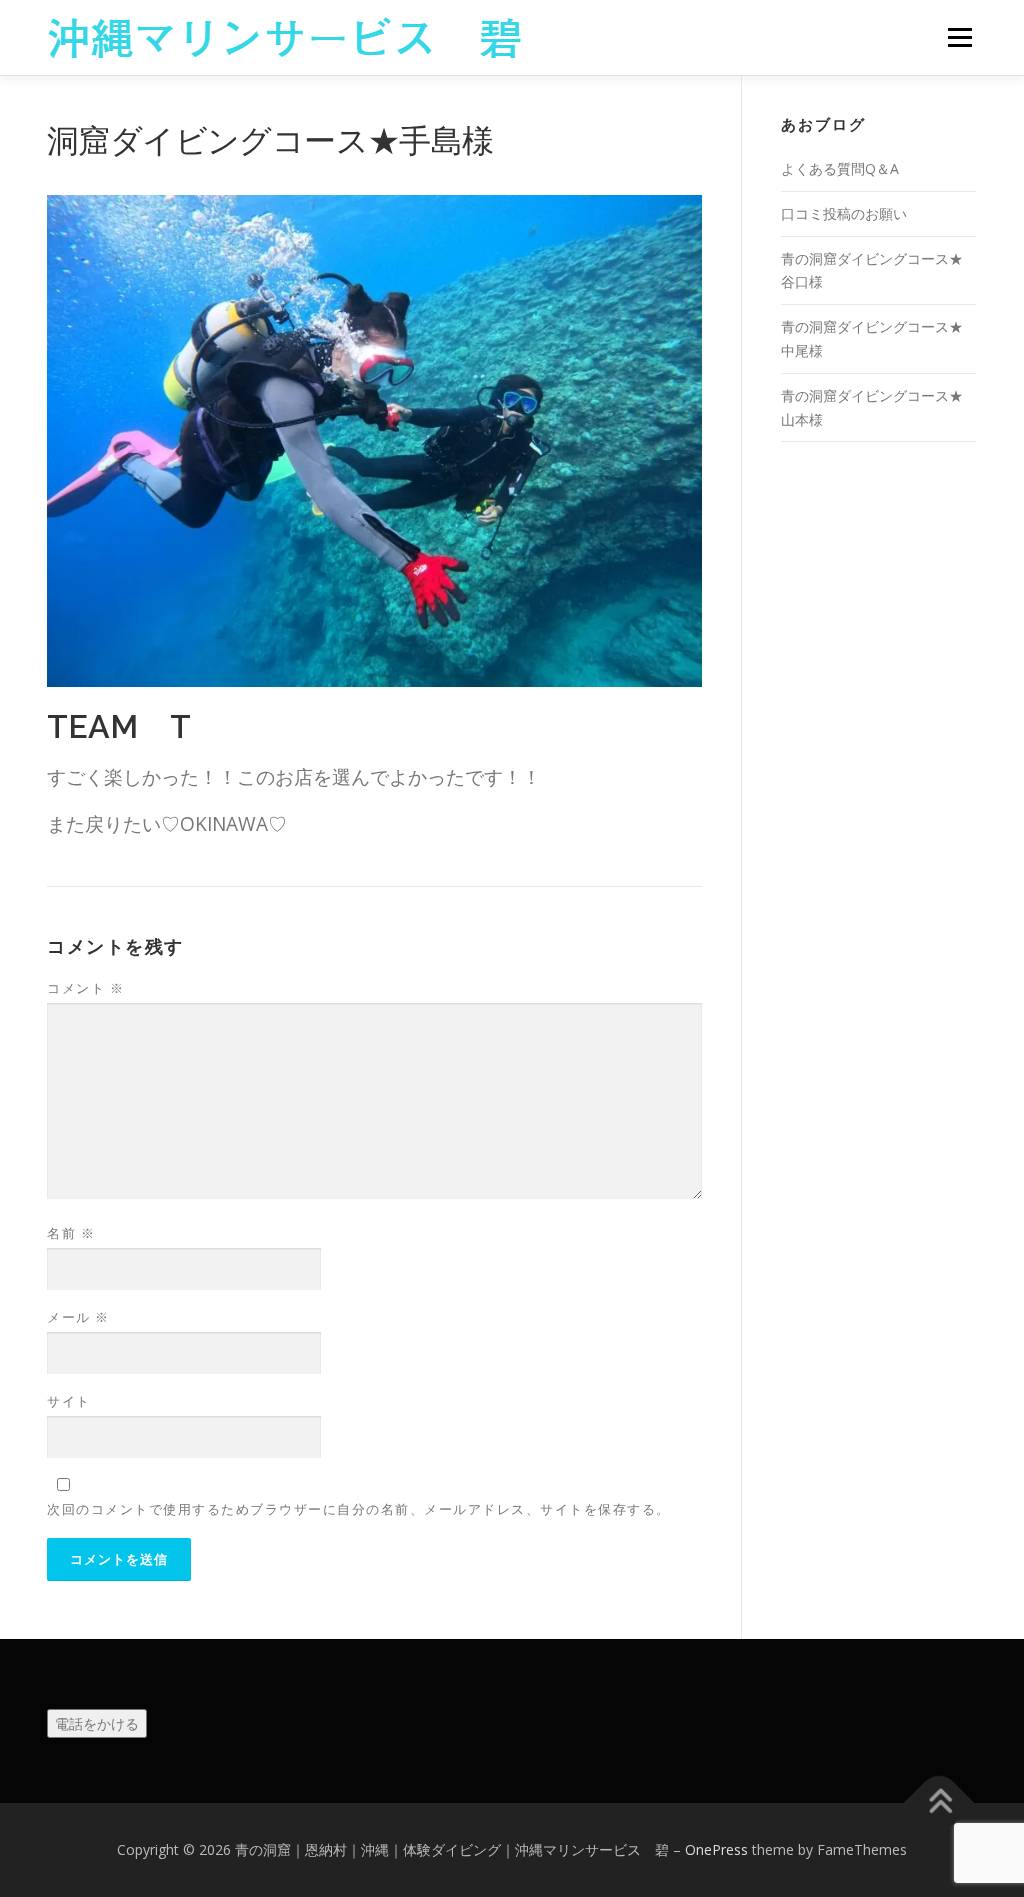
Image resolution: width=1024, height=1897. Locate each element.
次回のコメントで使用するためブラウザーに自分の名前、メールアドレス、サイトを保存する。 (359, 1509)
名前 (71, 1233)
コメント (85, 988)
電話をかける (97, 1723)
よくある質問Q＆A (840, 168)
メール (78, 1317)
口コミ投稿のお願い (844, 213)
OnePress (716, 1849)
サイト (69, 1401)
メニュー (959, 37)
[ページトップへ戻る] (939, 1803)
